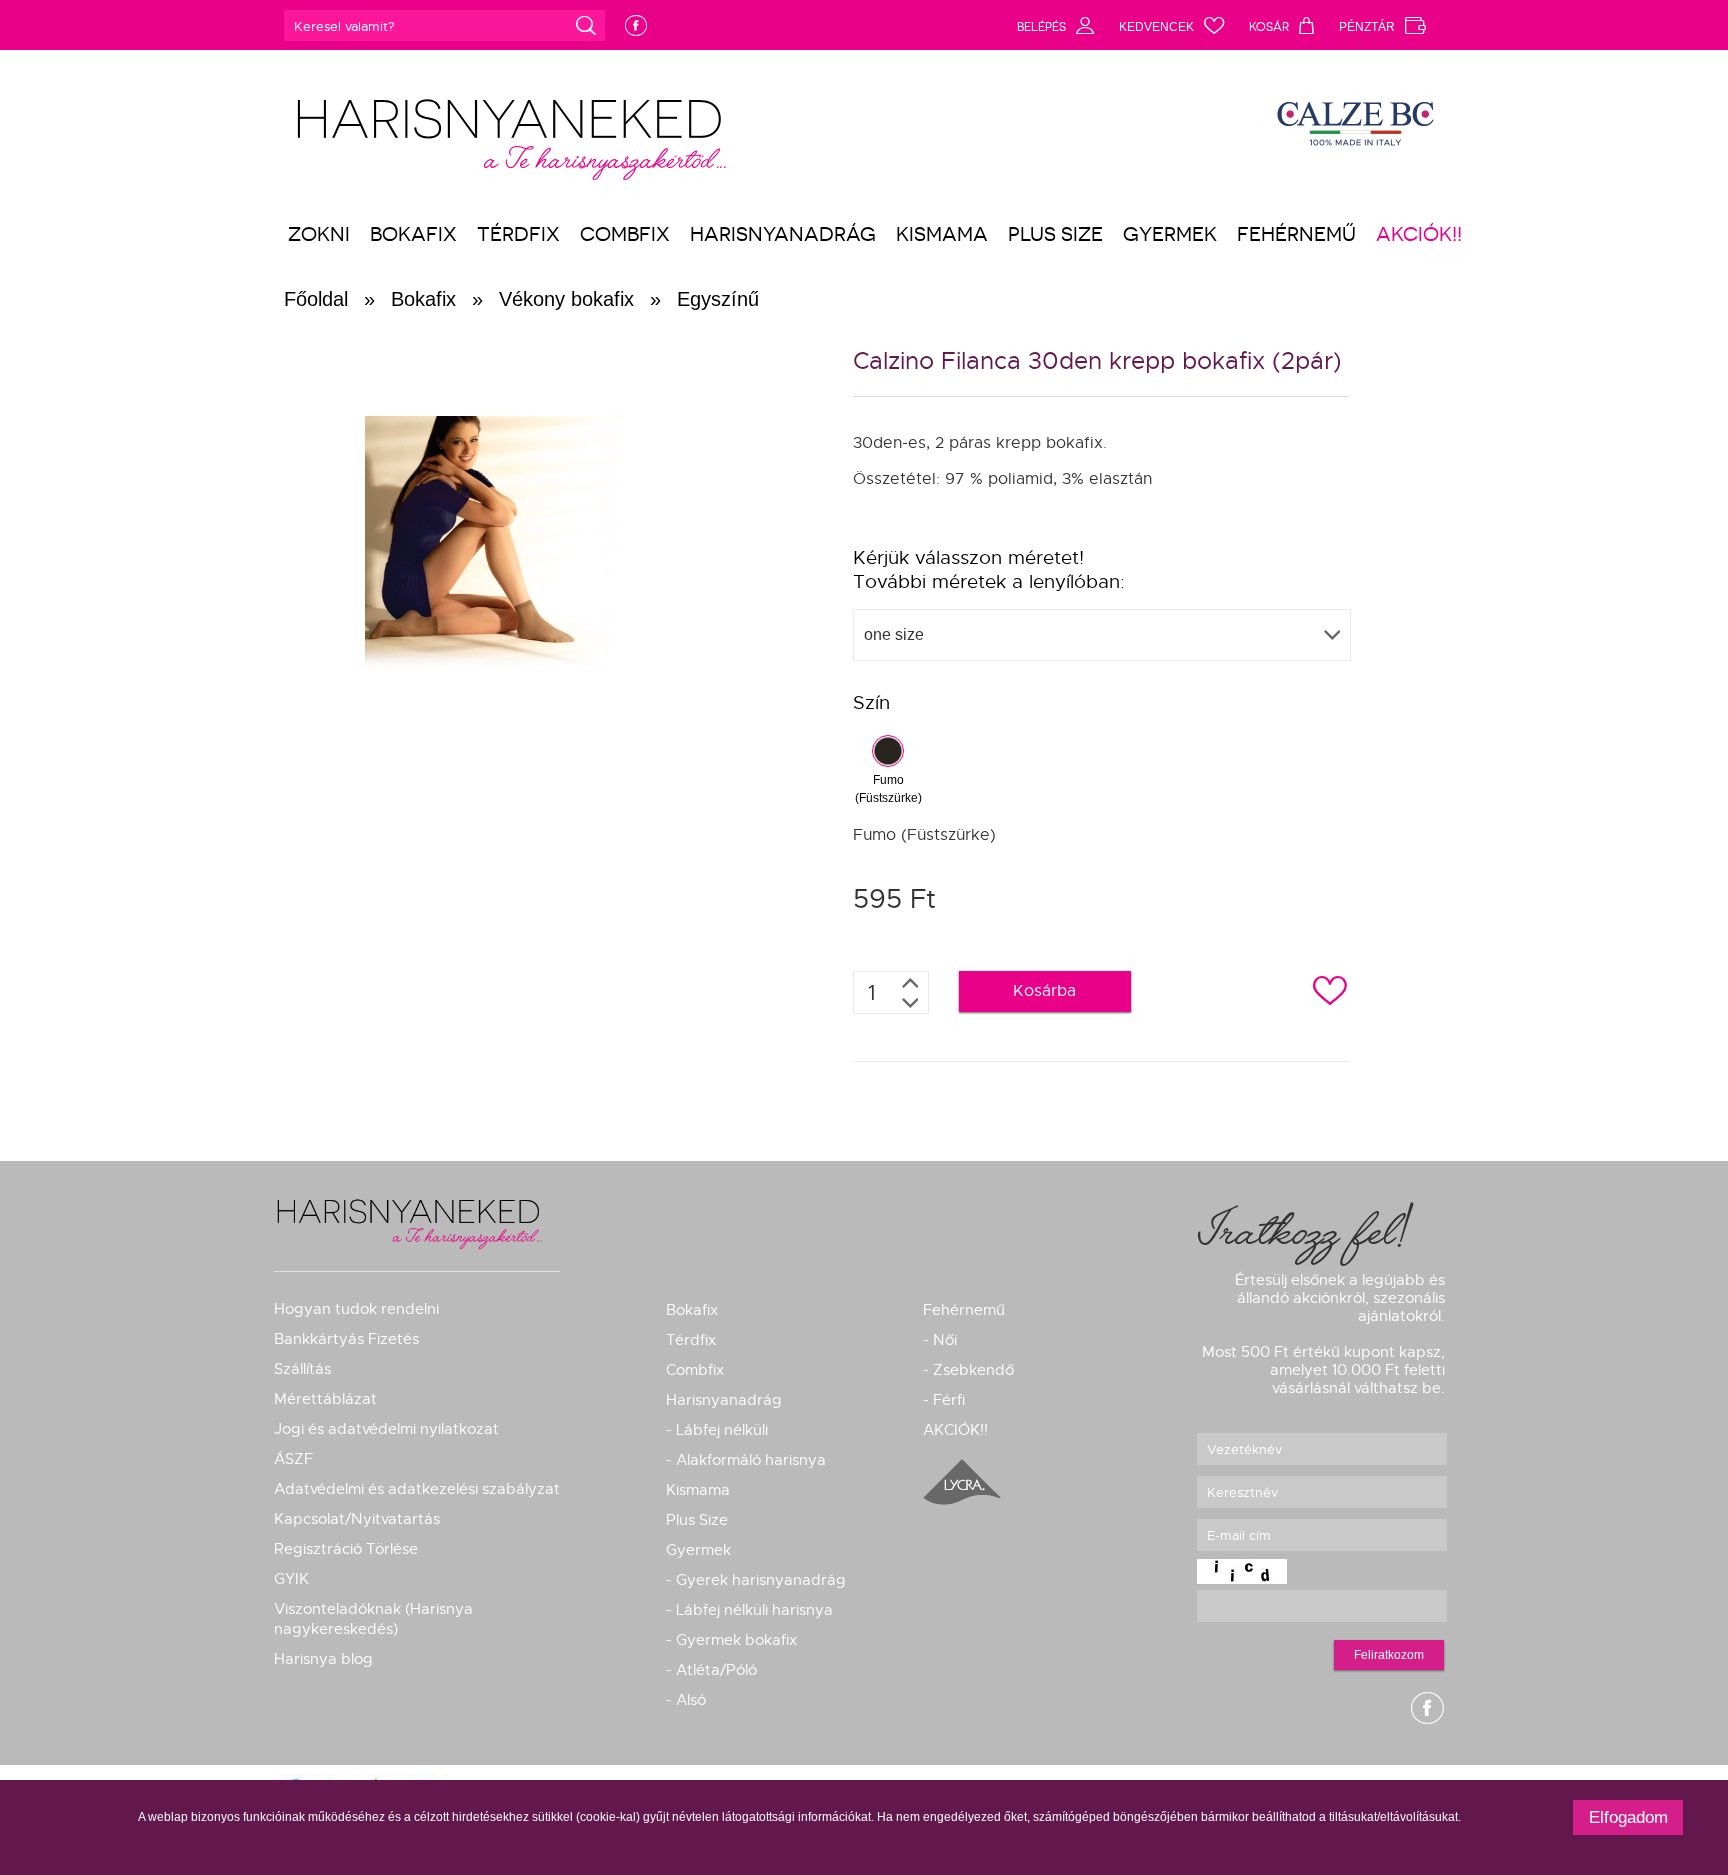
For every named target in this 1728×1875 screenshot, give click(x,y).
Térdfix (518, 234)
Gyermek (1170, 234)
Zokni (319, 234)
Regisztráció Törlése (346, 1549)
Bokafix (413, 234)
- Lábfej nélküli (717, 1430)
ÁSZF (293, 1459)
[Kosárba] (1030, 1014)
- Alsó (686, 1700)
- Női (940, 1340)
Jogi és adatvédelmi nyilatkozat (386, 1429)
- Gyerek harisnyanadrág (756, 1580)
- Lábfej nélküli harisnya (749, 1610)
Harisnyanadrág (783, 234)
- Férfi (944, 1400)
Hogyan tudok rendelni (356, 1309)
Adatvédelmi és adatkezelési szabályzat (417, 1489)
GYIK (291, 1579)
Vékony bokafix (566, 299)
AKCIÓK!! (1419, 234)
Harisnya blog (323, 1659)
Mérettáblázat (325, 1399)
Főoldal (316, 299)
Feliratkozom (1389, 1655)
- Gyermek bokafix (731, 1640)
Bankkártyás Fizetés (346, 1339)
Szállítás (302, 1369)
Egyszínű (718, 299)
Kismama (942, 234)
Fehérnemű (1296, 234)
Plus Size (1055, 234)
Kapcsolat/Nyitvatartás (357, 1519)
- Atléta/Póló (711, 1670)
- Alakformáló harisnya (746, 1460)
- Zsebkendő (968, 1370)
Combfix (625, 234)
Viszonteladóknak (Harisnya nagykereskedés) (373, 1619)
